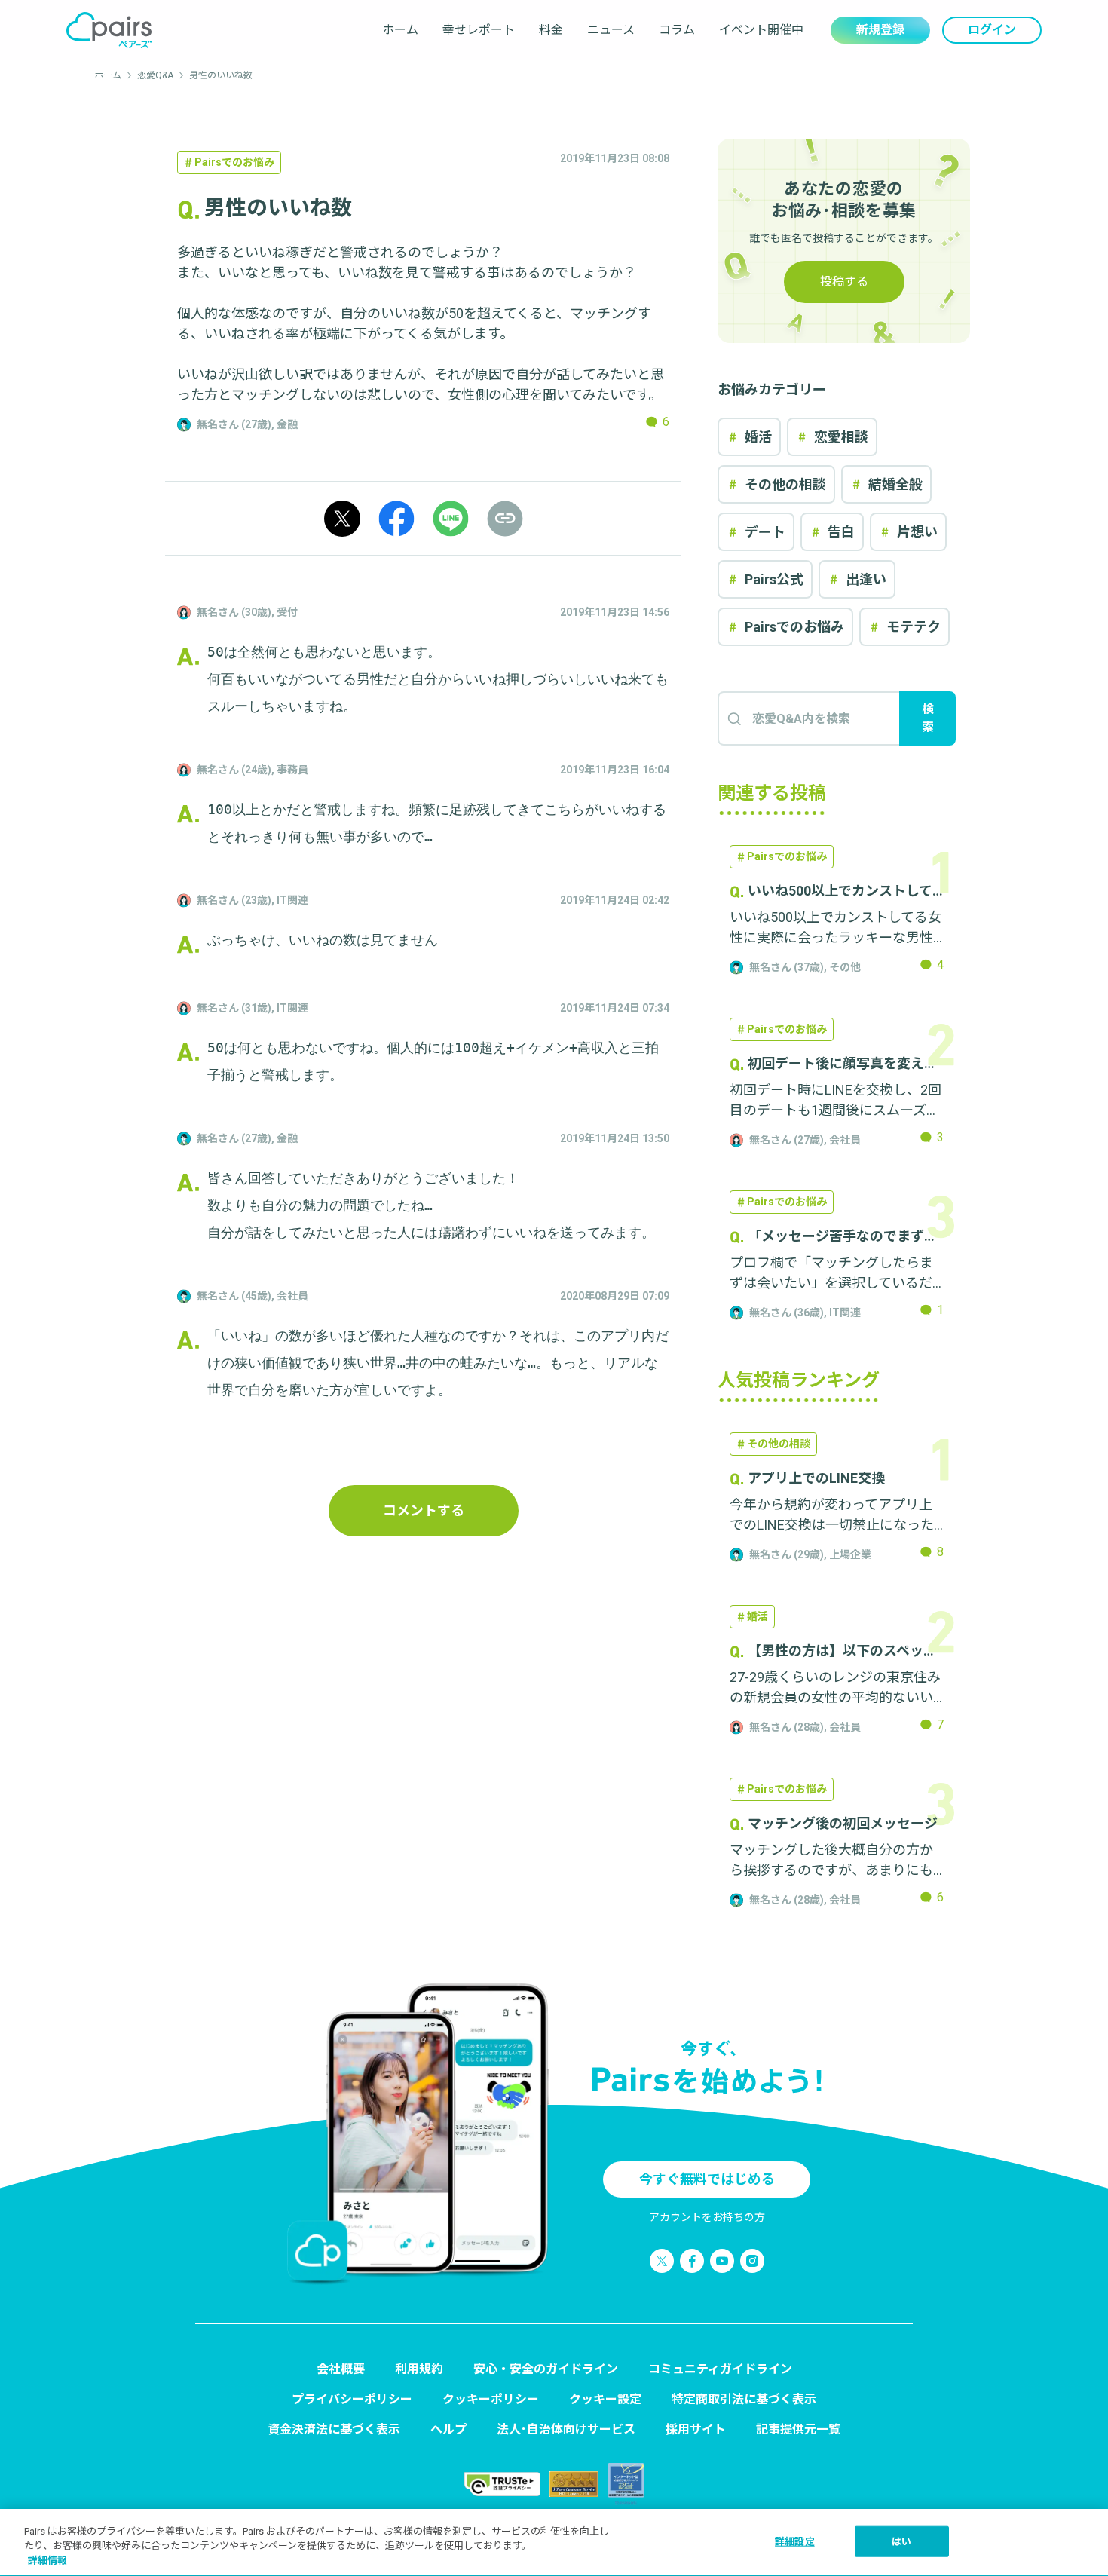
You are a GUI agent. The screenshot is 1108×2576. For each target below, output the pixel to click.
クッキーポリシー (491, 2399)
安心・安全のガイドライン (546, 2369)
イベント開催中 (761, 30)
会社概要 (341, 2369)
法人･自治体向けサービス (566, 2429)
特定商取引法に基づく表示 (744, 2399)
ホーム (400, 30)
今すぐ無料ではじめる (707, 2179)
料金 (551, 30)
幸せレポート (479, 30)
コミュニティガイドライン (720, 2369)
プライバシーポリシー (352, 2399)
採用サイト (696, 2429)
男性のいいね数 (221, 75)
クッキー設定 (605, 2399)
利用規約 (419, 2369)
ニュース (611, 30)
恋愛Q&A (155, 75)
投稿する (844, 282)
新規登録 (880, 30)
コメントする (424, 1510)
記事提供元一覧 (798, 2429)
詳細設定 (795, 2541)
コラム (677, 30)
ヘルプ (448, 2429)
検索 (928, 718)
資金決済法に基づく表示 (334, 2429)
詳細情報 (47, 2561)
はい (901, 2541)
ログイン (992, 30)
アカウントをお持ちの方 (707, 2217)
